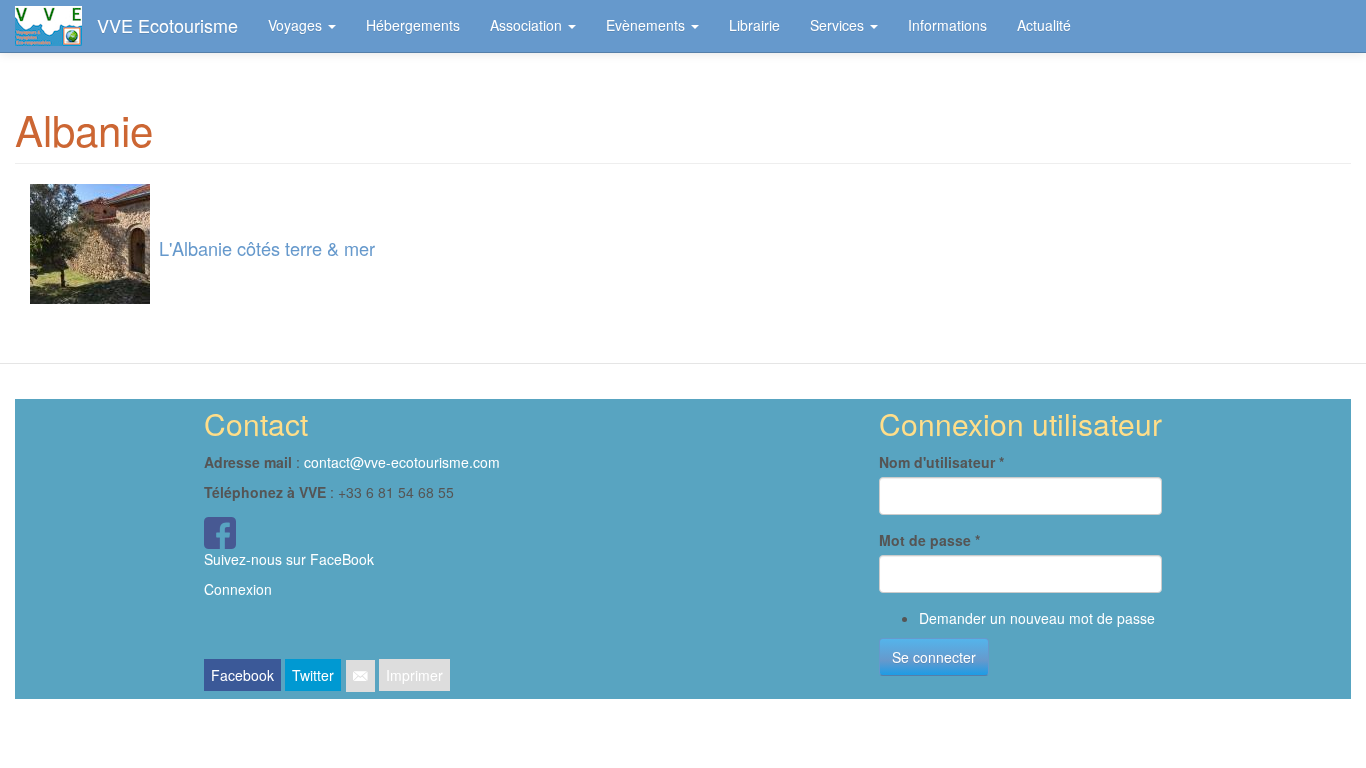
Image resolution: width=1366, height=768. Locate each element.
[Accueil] (56, 26)
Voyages (297, 25)
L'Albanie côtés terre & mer (267, 248)
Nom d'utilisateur (941, 462)
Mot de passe (929, 540)
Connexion (238, 589)
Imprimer (414, 675)
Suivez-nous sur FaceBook (289, 559)
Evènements (647, 25)
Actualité (1044, 25)
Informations (947, 25)
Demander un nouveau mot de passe (1037, 618)
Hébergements (413, 25)
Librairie (754, 25)
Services (839, 25)
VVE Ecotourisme (167, 25)
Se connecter (934, 657)
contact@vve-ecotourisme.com (402, 462)
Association (528, 25)
